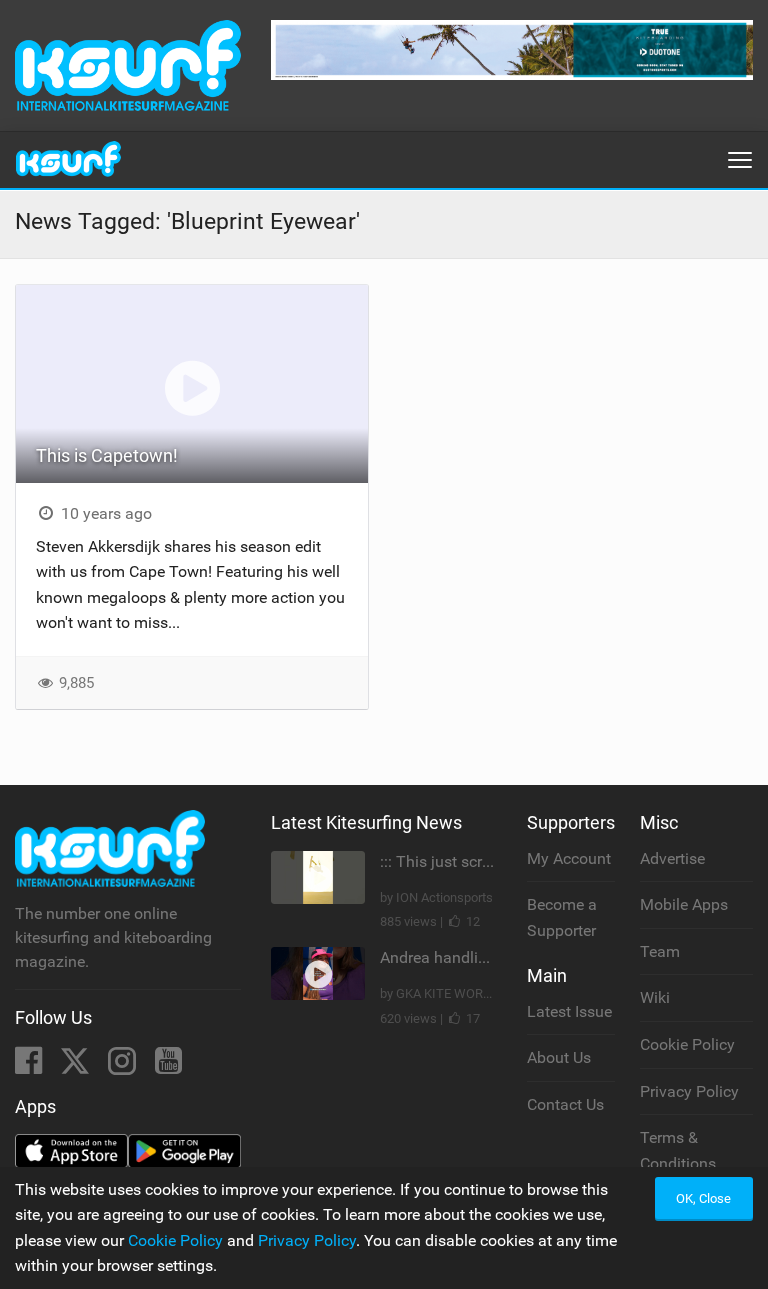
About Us (559, 1057)
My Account (569, 858)
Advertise (672, 858)
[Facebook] (30, 1066)
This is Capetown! (107, 455)
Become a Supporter (562, 917)
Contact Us (565, 1104)
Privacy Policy (689, 1091)
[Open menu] (740, 160)
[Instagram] (124, 1066)
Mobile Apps (684, 904)
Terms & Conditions (678, 1150)
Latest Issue (569, 1011)
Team (660, 951)
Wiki (655, 997)
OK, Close (703, 1198)
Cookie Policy (687, 1044)
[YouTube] (168, 1066)
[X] (77, 1066)
